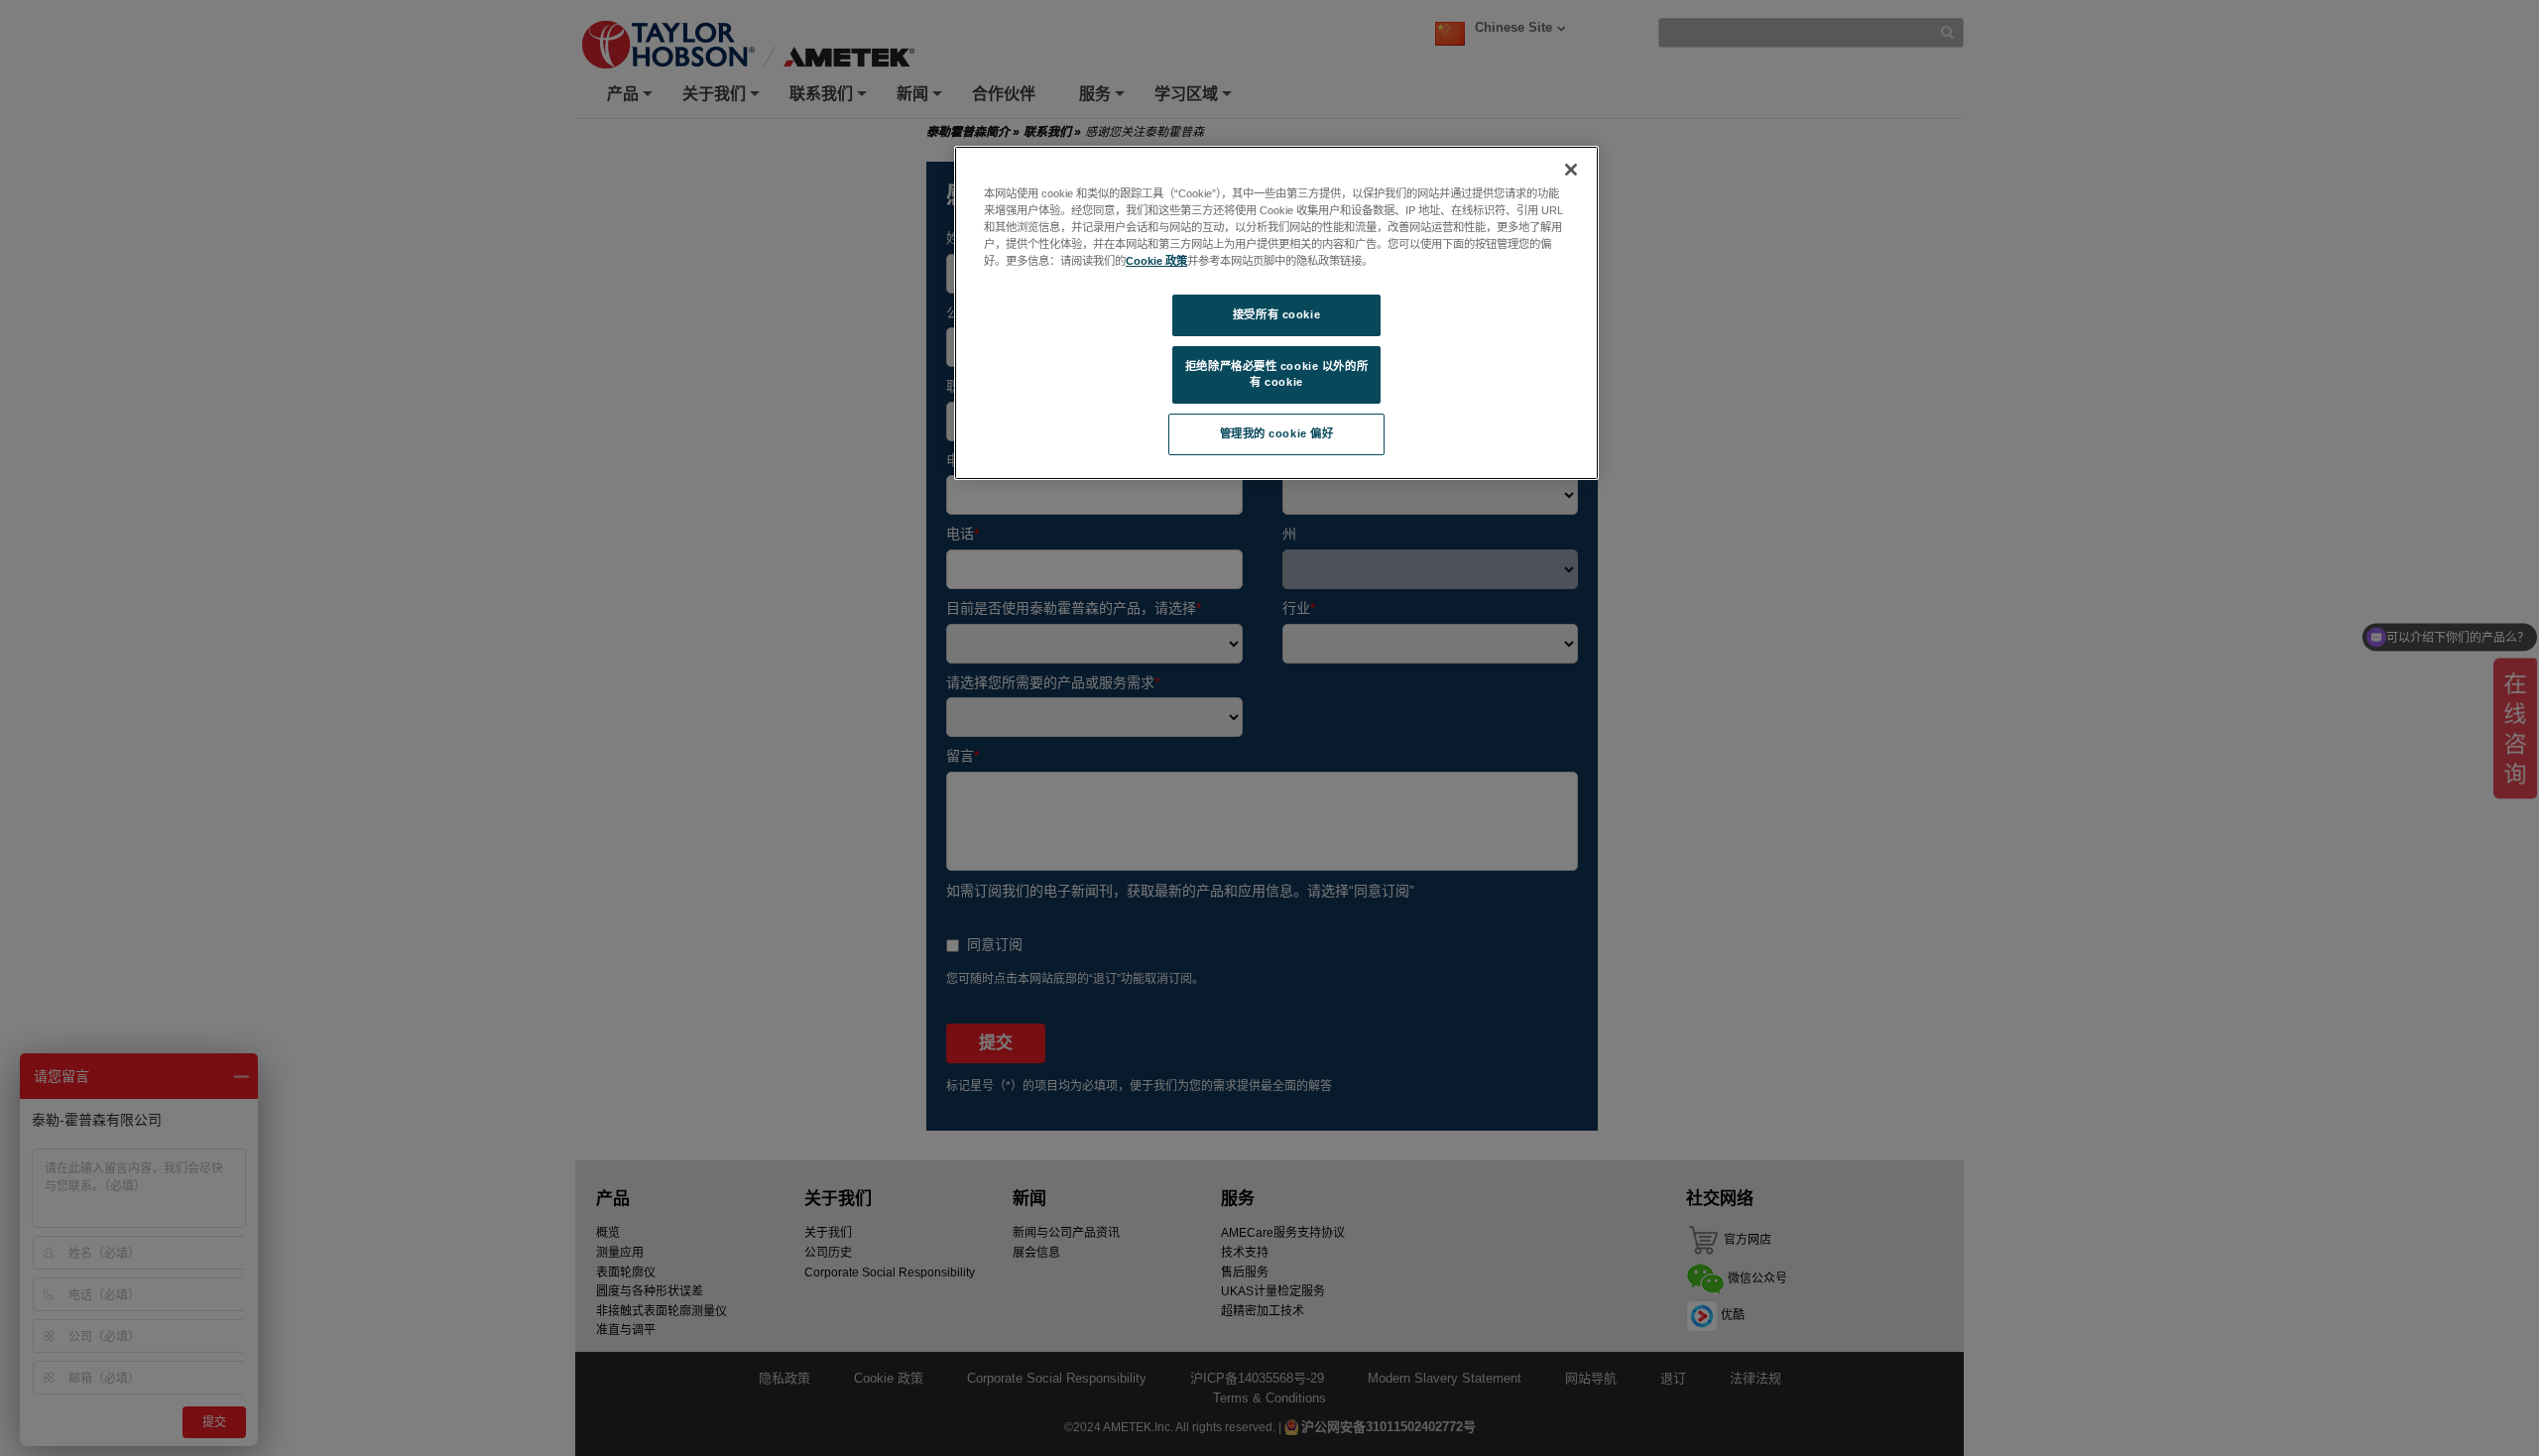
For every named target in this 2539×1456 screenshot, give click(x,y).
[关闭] (1571, 170)
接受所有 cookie (1276, 314)
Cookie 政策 (1156, 261)
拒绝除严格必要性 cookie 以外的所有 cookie (1276, 374)
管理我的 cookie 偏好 (1277, 433)
